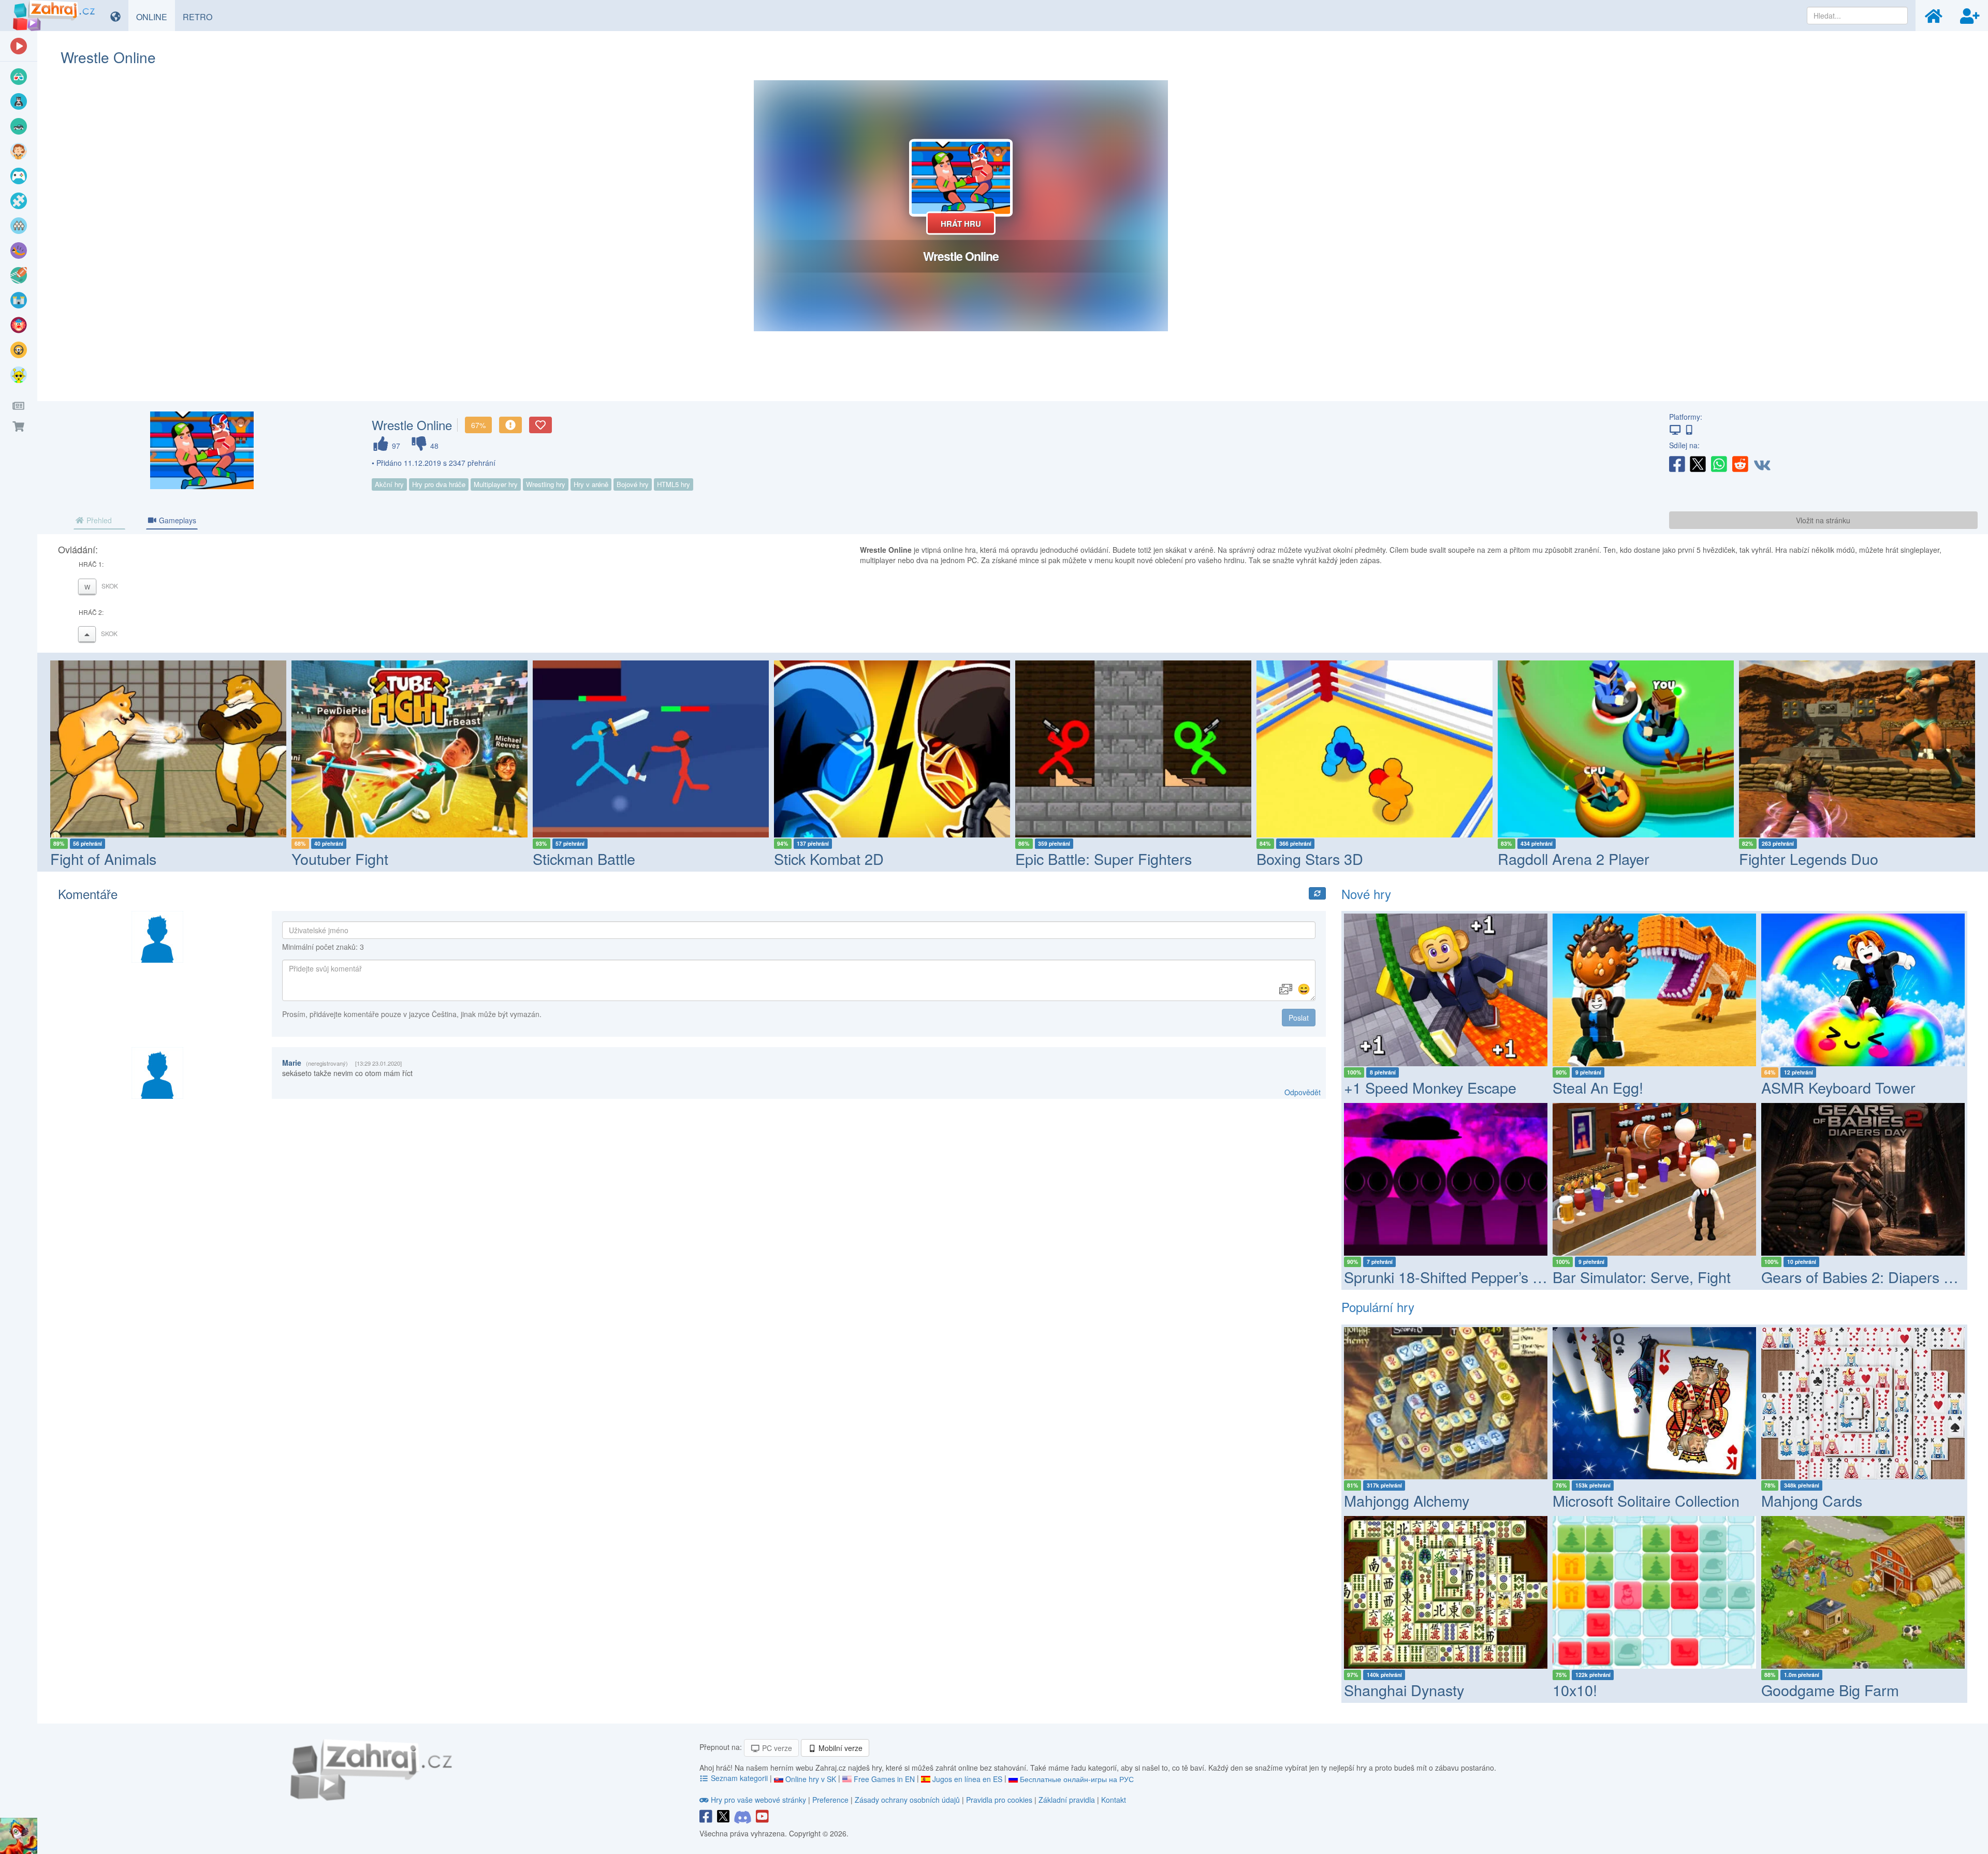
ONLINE (156, 17)
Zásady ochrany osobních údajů (907, 1800)
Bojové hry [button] (633, 484)
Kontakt (1114, 1800)
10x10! (1575, 1690)
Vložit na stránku (1823, 520)
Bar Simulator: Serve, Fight (1642, 1277)
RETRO (201, 17)
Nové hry (1366, 894)
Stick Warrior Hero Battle (1821, 858)
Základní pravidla (1067, 1800)
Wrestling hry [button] (546, 484)
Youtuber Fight (99, 858)
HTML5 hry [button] (674, 484)
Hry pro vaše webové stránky (758, 1800)
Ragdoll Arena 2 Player (1332, 858)
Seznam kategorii (739, 1778)
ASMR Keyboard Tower (1838, 1087)
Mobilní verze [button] (839, 1748)
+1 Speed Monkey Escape (1430, 1087)
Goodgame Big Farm (1830, 1690)
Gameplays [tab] (177, 520)
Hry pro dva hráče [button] (439, 484)
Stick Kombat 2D (588, 858)
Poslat (1299, 1018)
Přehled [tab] (98, 520)
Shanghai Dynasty (1404, 1690)
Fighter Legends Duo (1567, 858)
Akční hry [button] (389, 484)
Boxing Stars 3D (1069, 858)
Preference (831, 1800)
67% (478, 425)
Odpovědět (1303, 1092)
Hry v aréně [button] (591, 484)
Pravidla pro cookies (999, 1800)
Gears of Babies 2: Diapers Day (1865, 1277)
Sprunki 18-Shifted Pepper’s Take (1454, 1277)
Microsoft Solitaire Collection (1646, 1500)
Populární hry (1378, 1307)
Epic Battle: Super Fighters (862, 858)
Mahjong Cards (1812, 1500)
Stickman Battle (343, 858)
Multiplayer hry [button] (496, 484)
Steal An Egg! (1598, 1087)
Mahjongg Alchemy (1407, 1500)
